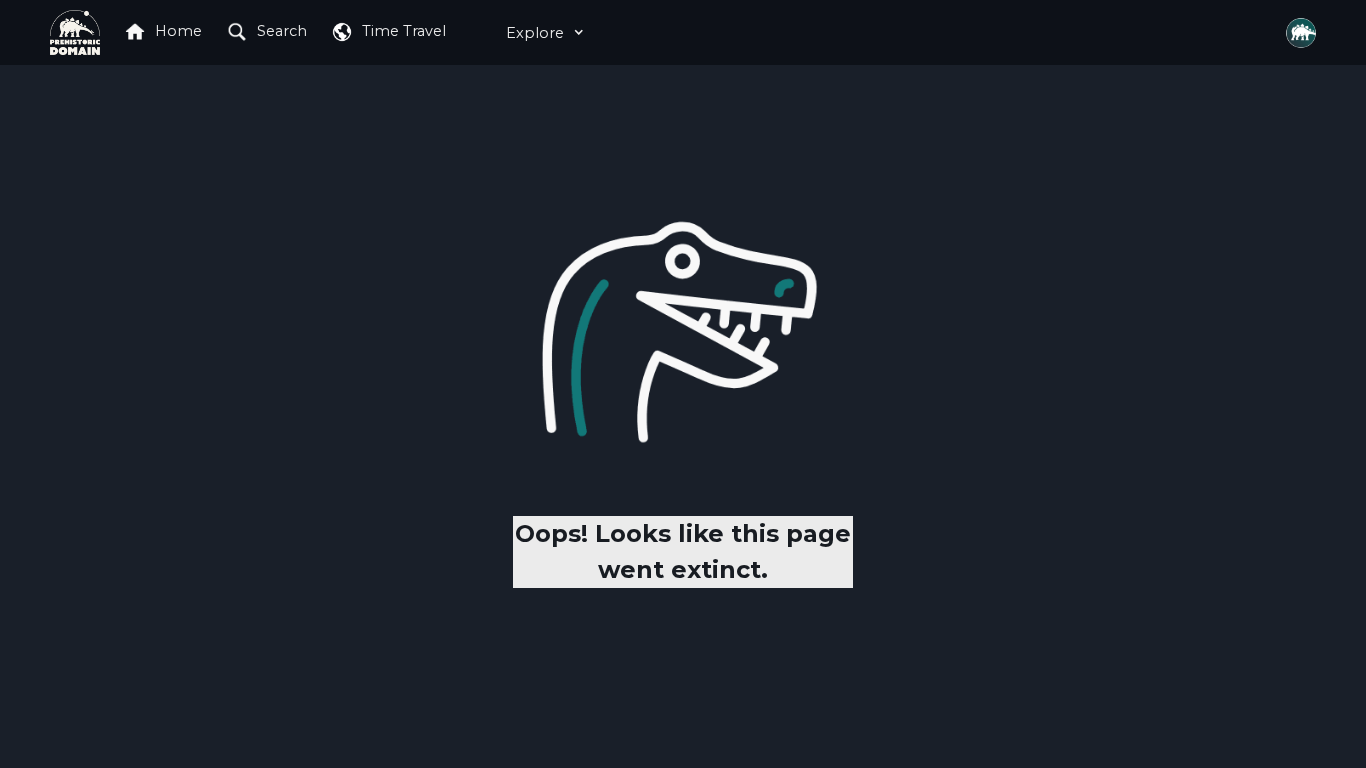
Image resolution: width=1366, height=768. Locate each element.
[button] (540, 33)
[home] (75, 32)
